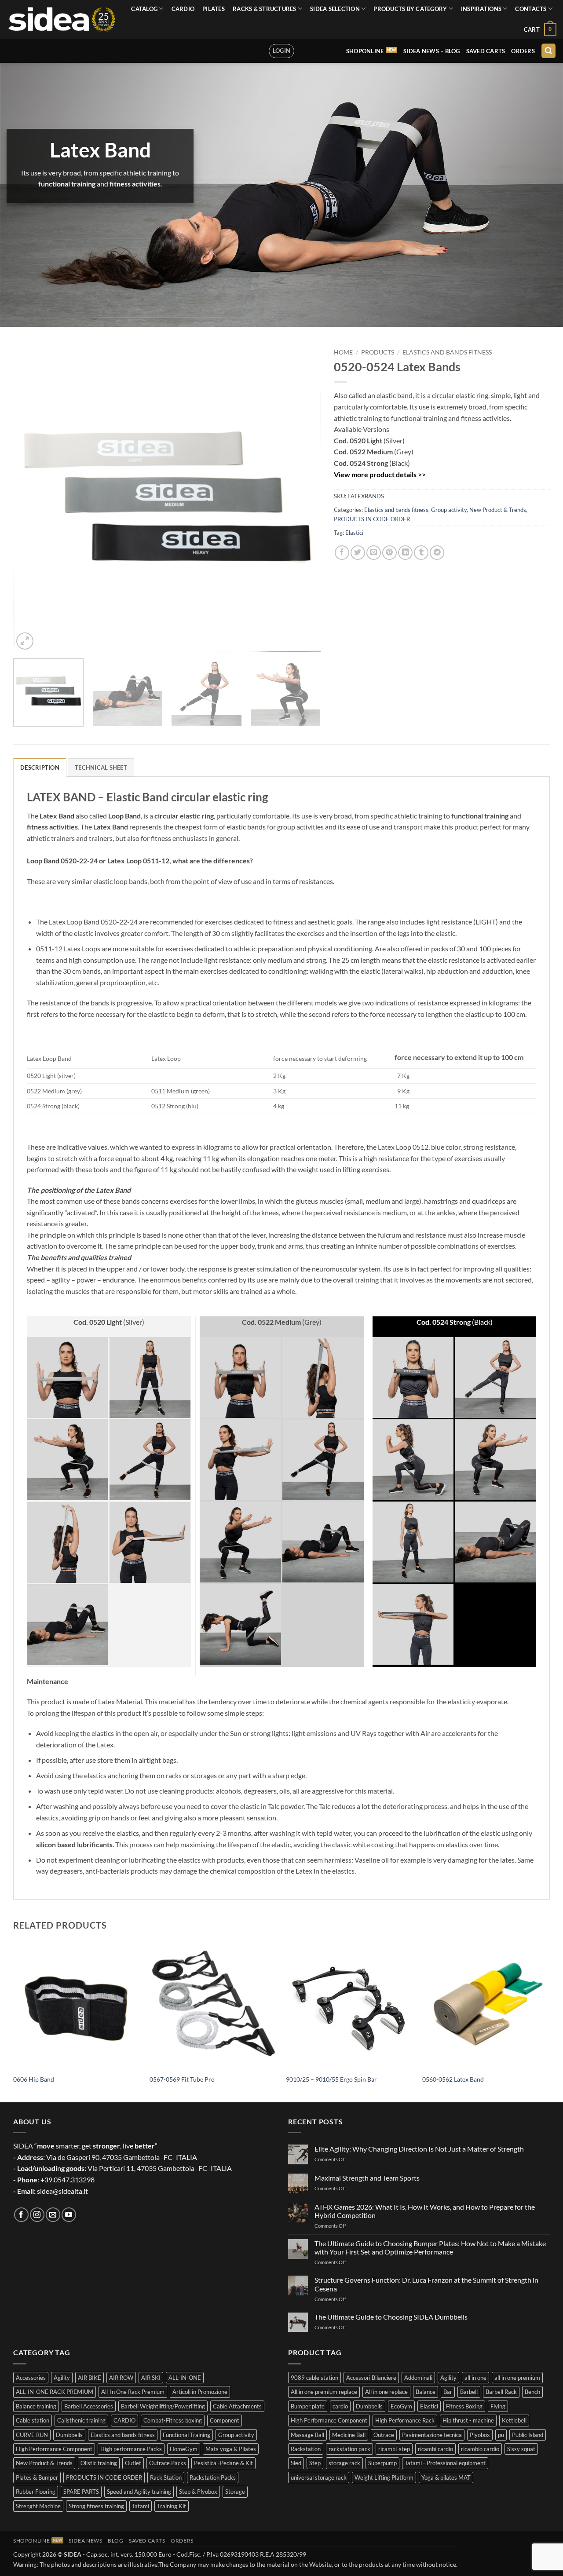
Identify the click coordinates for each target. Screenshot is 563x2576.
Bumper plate (308, 2406)
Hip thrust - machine (468, 2420)
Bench (532, 2392)
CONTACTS (531, 9)
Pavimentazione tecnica (432, 2435)
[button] (540, 29)
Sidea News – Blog (431, 51)
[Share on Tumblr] (421, 553)
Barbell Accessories (89, 2406)
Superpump (382, 2463)
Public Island (528, 2435)
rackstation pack (349, 2449)
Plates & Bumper (37, 2477)
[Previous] (30, 498)
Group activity (449, 510)
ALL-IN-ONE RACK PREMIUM (55, 2392)
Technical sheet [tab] (101, 767)
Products (378, 352)
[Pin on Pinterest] (389, 553)
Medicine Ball (349, 2435)
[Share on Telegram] (437, 553)
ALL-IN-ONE (185, 2378)
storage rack (344, 2463)
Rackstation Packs (213, 2477)
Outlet (133, 2463)
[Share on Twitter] (358, 553)
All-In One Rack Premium (133, 2392)
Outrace (384, 2435)
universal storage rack (319, 2477)
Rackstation (306, 2449)
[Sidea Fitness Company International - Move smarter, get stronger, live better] (62, 19)
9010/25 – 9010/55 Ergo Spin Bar (331, 2079)
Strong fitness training (96, 2506)
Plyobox (480, 2435)
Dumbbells (69, 2435)
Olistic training (99, 2463)
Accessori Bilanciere (371, 2378)
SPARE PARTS (81, 2492)
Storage (235, 2492)
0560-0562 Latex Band (453, 2079)
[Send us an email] (53, 2215)
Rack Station (166, 2477)
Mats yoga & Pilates (231, 2449)
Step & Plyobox (198, 2492)
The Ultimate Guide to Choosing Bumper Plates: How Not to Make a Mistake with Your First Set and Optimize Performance (430, 2247)
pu (501, 2435)
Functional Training (186, 2435)
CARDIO (183, 9)
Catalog (144, 9)
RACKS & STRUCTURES (265, 9)
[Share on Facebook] (342, 553)
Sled (296, 2463)
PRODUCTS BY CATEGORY (410, 9)
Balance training (36, 2406)
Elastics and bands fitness (447, 352)
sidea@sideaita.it (62, 2191)
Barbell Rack (501, 2392)
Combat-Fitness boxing (173, 2420)
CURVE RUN (32, 2435)
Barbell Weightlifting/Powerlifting (163, 2406)
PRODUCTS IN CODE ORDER (372, 519)
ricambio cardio (480, 2449)
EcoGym (401, 2406)
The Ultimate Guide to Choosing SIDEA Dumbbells (391, 2317)
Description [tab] (40, 767)
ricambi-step (394, 2449)
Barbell (469, 2392)
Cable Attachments (237, 2406)
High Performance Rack (405, 2420)
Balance (426, 2392)
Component (225, 2420)
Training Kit (172, 2506)
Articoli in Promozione (200, 2392)
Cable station (33, 2420)
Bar (448, 2392)
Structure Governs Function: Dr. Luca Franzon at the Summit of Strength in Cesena (426, 2284)
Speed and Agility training (139, 2492)
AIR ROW (121, 2378)
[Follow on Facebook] (21, 2215)
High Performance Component (54, 2449)
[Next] (303, 498)
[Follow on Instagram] (37, 2215)
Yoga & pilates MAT (446, 2477)
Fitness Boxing (464, 2406)
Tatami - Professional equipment (445, 2463)
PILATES (214, 9)
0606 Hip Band (34, 2079)
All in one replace (386, 2392)
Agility (62, 2378)
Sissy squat (521, 2449)
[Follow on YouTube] (69, 2215)
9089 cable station (314, 2378)
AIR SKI (151, 2378)
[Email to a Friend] (374, 553)
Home (343, 352)
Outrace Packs (168, 2463)
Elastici (354, 533)
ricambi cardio (435, 2449)
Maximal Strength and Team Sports (367, 2178)
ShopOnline (365, 51)
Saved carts (486, 51)
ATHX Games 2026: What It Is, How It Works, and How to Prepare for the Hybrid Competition (425, 2211)
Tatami (141, 2506)
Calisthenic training (81, 2420)
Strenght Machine (38, 2506)
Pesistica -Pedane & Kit (223, 2463)
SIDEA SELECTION (335, 9)
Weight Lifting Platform (384, 2477)
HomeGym (184, 2449)
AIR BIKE (90, 2378)
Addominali (418, 2378)
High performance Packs (131, 2449)
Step (315, 2463)
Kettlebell (514, 2420)
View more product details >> (380, 474)
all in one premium (517, 2378)
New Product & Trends (498, 510)
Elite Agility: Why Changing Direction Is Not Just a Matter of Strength (419, 2149)
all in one (475, 2378)
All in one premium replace (324, 2392)
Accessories (31, 2378)
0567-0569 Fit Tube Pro (182, 2079)
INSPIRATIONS (481, 9)
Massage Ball (307, 2435)
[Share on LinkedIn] (405, 553)
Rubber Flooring (36, 2492)
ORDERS (523, 51)
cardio (340, 2406)
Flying (498, 2406)
